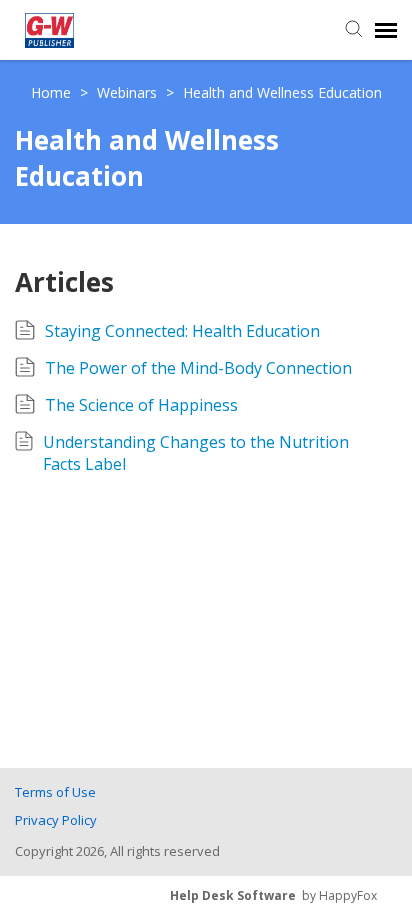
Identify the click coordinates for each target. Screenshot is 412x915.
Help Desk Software (233, 895)
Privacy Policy (56, 820)
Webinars (129, 92)
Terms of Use (55, 792)
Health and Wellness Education (282, 92)
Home (53, 92)
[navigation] (386, 30)
